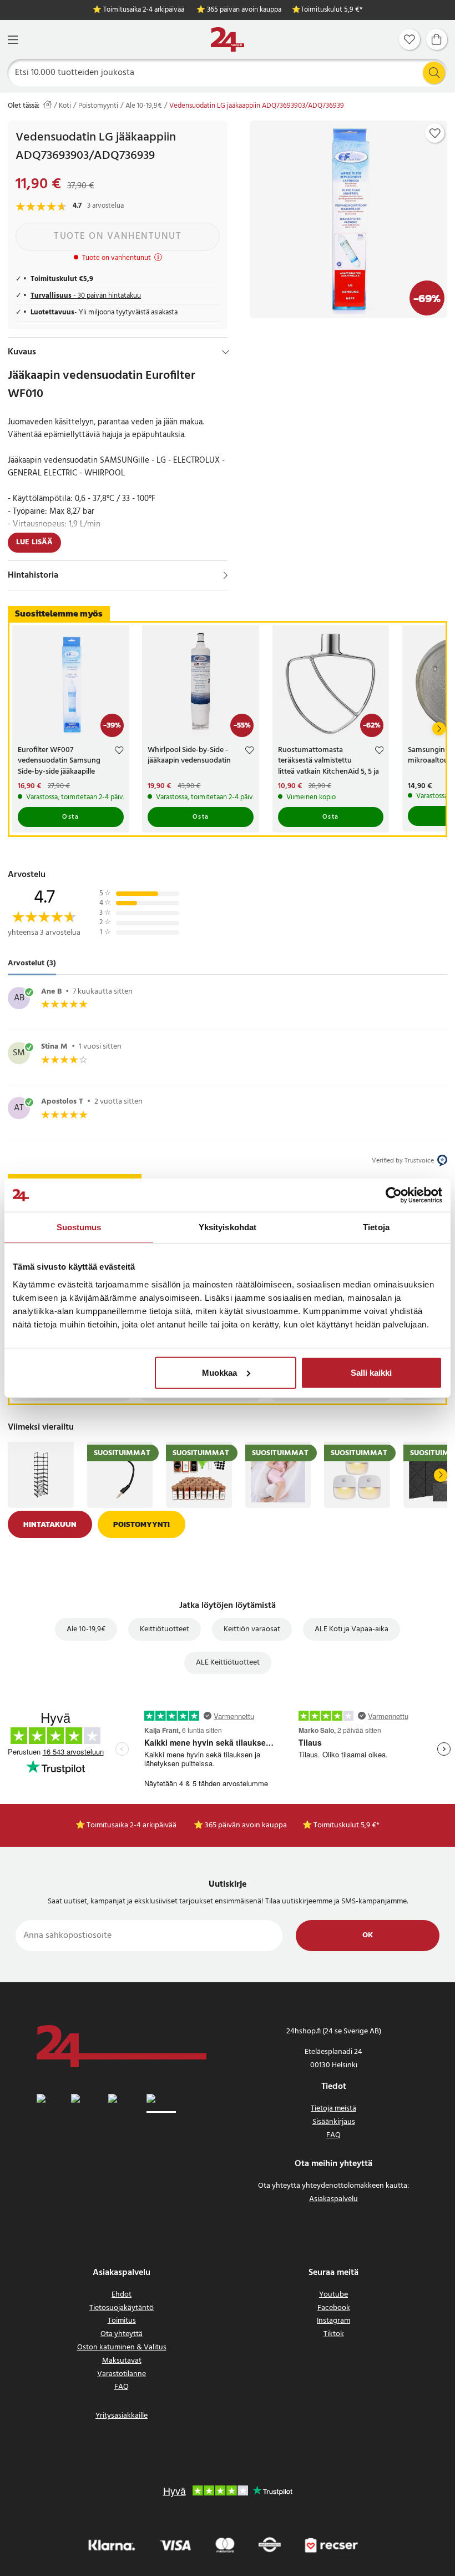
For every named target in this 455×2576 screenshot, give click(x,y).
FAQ (333, 2135)
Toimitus (122, 2321)
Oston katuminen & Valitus (122, 2347)
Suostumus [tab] (79, 1227)
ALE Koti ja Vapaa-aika (352, 1629)
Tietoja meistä (333, 2109)
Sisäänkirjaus (334, 2122)
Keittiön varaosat (252, 1629)
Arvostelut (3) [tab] (32, 963)
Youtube (333, 2295)
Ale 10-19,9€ (144, 106)
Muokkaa (219, 1372)
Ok (368, 1935)
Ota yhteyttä (122, 2334)
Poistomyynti (98, 106)
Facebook (334, 2308)
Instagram (333, 2321)
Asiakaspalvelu (333, 2199)
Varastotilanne (122, 2374)
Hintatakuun (50, 1524)
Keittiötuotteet (165, 1629)
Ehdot (122, 2295)
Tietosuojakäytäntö (122, 2308)
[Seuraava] (439, 729)
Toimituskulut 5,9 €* (332, 10)
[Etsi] (434, 73)
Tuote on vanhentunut (118, 236)
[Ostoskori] (437, 39)
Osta (70, 817)
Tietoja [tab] (376, 1227)
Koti (65, 106)
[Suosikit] (410, 39)
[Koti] (228, 40)
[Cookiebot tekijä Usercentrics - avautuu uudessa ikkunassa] (394, 1195)
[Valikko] (13, 40)
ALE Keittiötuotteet (228, 1663)
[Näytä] (226, 575)
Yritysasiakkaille (122, 2416)
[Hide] (226, 352)
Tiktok (334, 2334)
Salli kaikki (371, 1372)
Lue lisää (34, 542)
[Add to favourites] (435, 133)
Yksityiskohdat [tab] (228, 1227)
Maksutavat (122, 2361)
